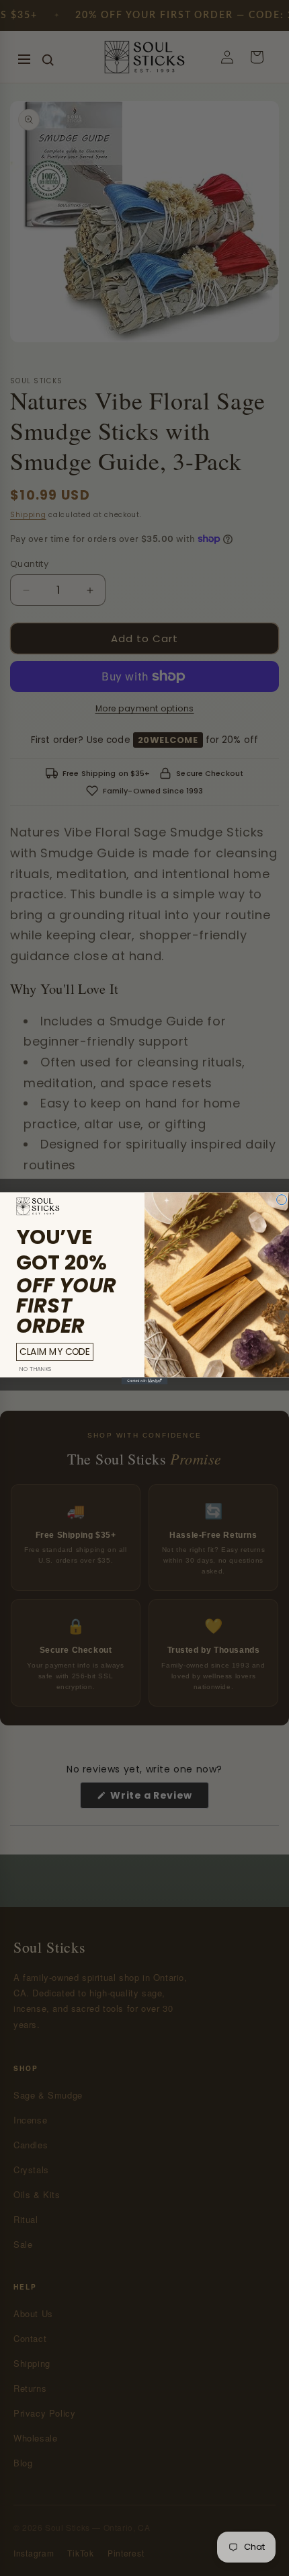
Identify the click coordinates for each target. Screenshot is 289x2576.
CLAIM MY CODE (54, 1351)
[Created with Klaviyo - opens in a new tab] (145, 1380)
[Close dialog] (282, 1199)
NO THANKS (35, 1368)
